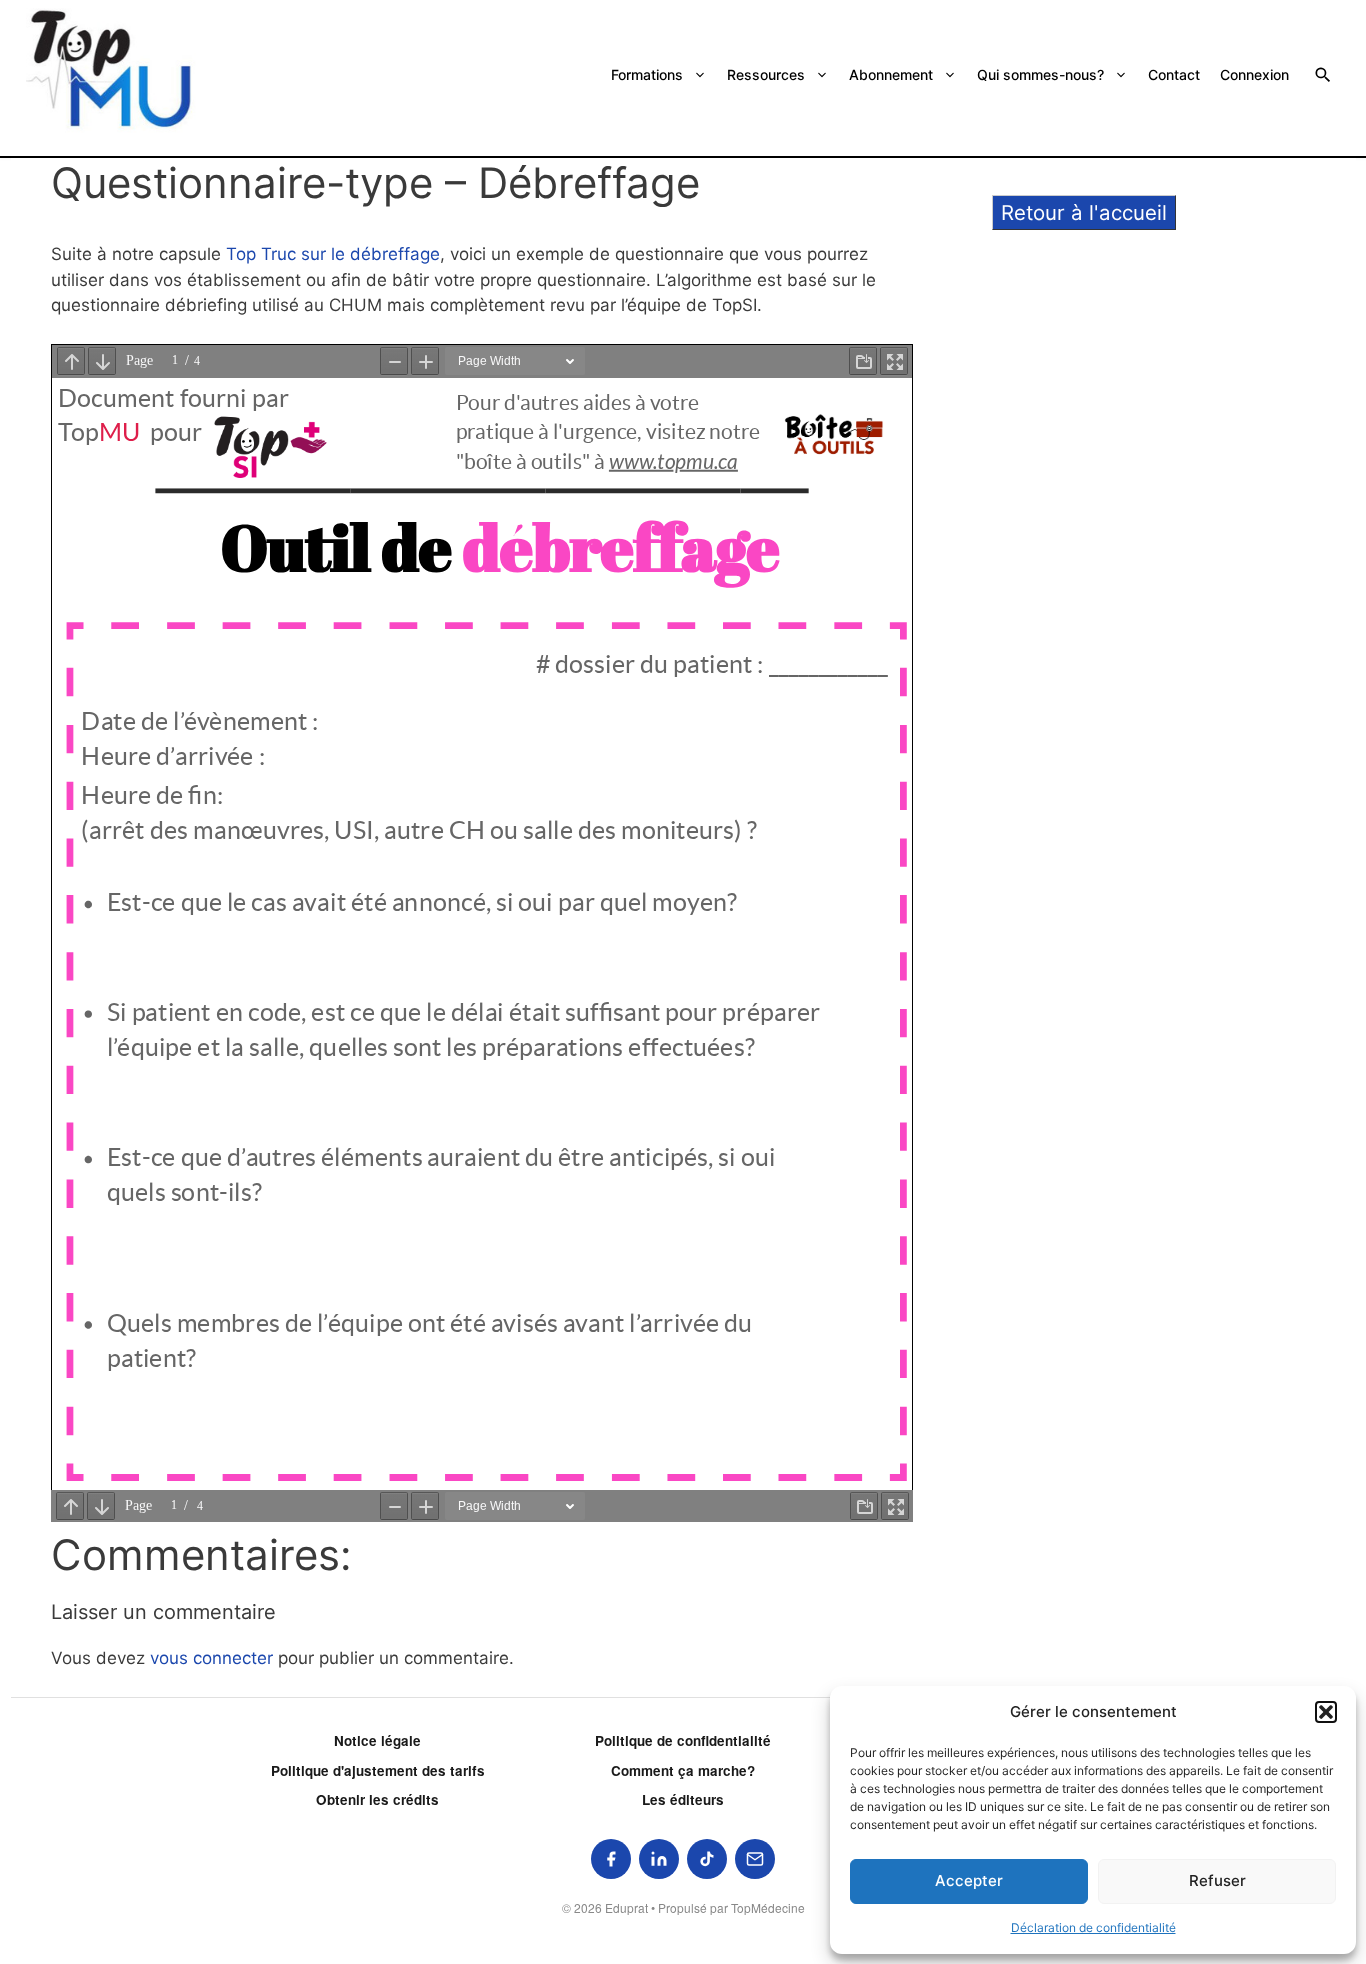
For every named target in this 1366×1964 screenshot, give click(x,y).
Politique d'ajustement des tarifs (378, 1770)
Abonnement (891, 74)
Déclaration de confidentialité (1093, 1927)
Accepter (969, 1880)
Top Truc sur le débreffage (333, 254)
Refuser (1217, 1880)
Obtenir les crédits (377, 1799)
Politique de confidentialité (683, 1740)
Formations (647, 74)
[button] (1326, 1712)
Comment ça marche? (683, 1770)
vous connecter (211, 1658)
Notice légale (377, 1740)
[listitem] (611, 1859)
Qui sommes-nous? (1040, 74)
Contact (1174, 74)
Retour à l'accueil (1084, 212)
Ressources (766, 74)
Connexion (1254, 74)
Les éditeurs (683, 1799)
